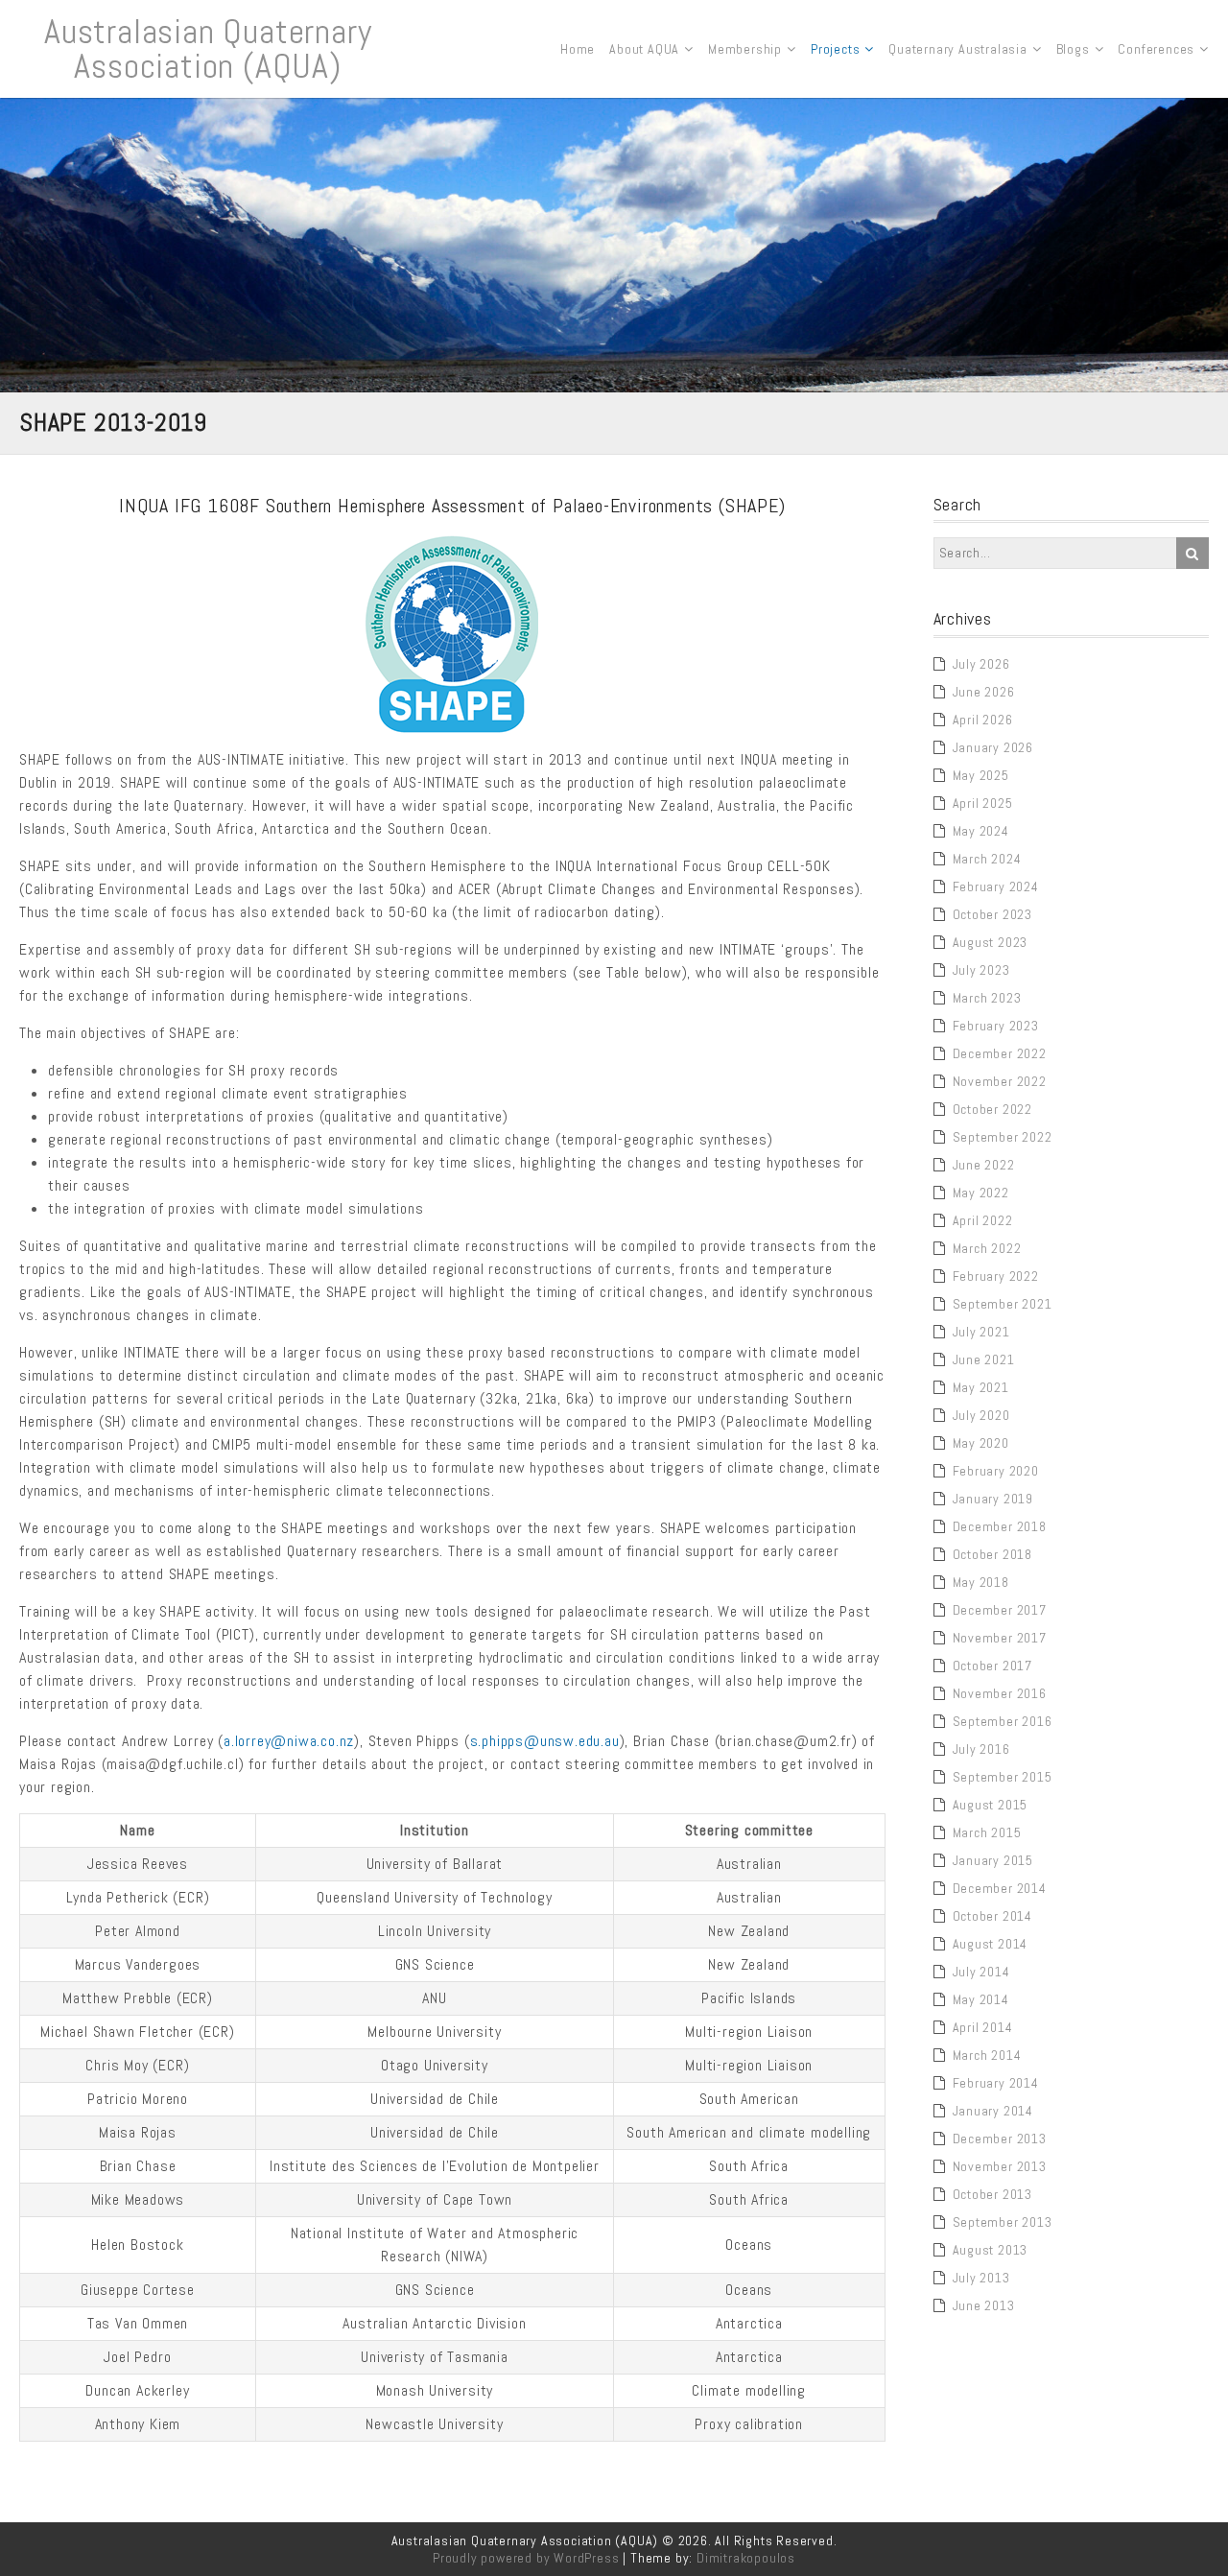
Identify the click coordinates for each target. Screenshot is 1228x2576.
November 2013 (1000, 2166)
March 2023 (987, 998)
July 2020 (981, 1415)
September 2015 (1003, 1777)
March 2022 (987, 1248)
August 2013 (991, 2250)
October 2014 (993, 1916)
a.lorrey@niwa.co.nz (289, 1741)
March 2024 (987, 859)
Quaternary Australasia (958, 49)
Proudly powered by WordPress (526, 2558)
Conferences (1156, 49)
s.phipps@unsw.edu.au (545, 1741)
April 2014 (983, 2027)
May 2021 (981, 1387)
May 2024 (981, 831)
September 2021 (1003, 1304)
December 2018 (1000, 1526)
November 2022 (1000, 1081)
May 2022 (981, 1193)
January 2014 (993, 2111)
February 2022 (996, 1276)
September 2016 (1003, 1721)
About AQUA (644, 49)
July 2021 (981, 1332)
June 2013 (984, 2305)
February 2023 (996, 1026)
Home (578, 49)
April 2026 (983, 720)
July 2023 (981, 970)
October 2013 (993, 2194)
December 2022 (1000, 1053)
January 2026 (993, 747)
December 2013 (1000, 2139)
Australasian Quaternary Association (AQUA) (208, 49)
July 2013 (981, 2278)
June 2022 (984, 1165)
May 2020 (981, 1443)
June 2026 (984, 692)
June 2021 (984, 1359)
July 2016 (981, 1749)
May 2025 (981, 775)
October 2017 (993, 1666)
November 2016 (1000, 1693)
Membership (745, 49)
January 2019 (993, 1499)
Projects (835, 49)
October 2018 (993, 1554)
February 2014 (996, 2083)
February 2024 (996, 886)
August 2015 (991, 1805)
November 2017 (1000, 1638)
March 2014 (987, 2055)
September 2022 (1003, 1137)
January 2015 (993, 1860)
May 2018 (981, 1582)
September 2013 (1003, 2222)
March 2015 (987, 1832)
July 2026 (981, 664)
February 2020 (996, 1471)
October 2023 (993, 914)
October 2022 (993, 1109)
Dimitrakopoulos (746, 2558)
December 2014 (1000, 1888)
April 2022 (983, 1220)
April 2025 (983, 803)
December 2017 (1000, 1610)
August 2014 (991, 1944)
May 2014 (981, 1999)
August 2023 (991, 942)
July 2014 (981, 1972)
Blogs (1073, 49)
